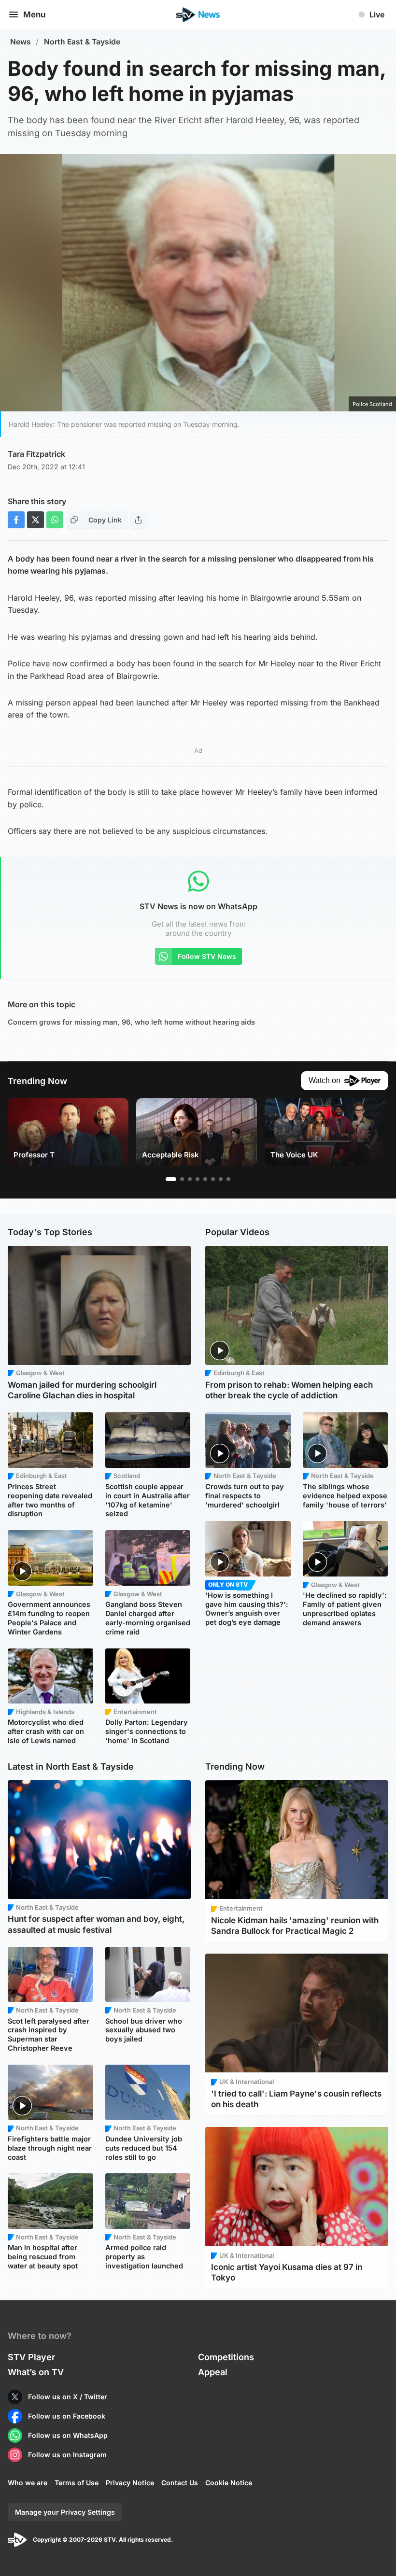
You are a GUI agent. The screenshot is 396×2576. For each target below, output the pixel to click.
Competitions (226, 2357)
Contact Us (180, 2483)
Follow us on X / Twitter (68, 2397)
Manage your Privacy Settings (65, 2512)
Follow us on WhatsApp (68, 2435)
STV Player (31, 2357)
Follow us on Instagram (67, 2455)
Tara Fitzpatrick (36, 454)
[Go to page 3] (190, 1179)
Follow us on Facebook (67, 2416)
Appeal (213, 2372)
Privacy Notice (130, 2483)
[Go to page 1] (171, 1179)
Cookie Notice (229, 2483)
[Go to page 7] (221, 1179)
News (21, 42)
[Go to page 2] (182, 1179)
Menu (34, 14)
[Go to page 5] (205, 1179)
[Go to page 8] (228, 1179)
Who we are (28, 2483)
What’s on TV (36, 2372)
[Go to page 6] (213, 1179)
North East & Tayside (82, 42)
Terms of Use (77, 2483)
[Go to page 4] (198, 1179)
